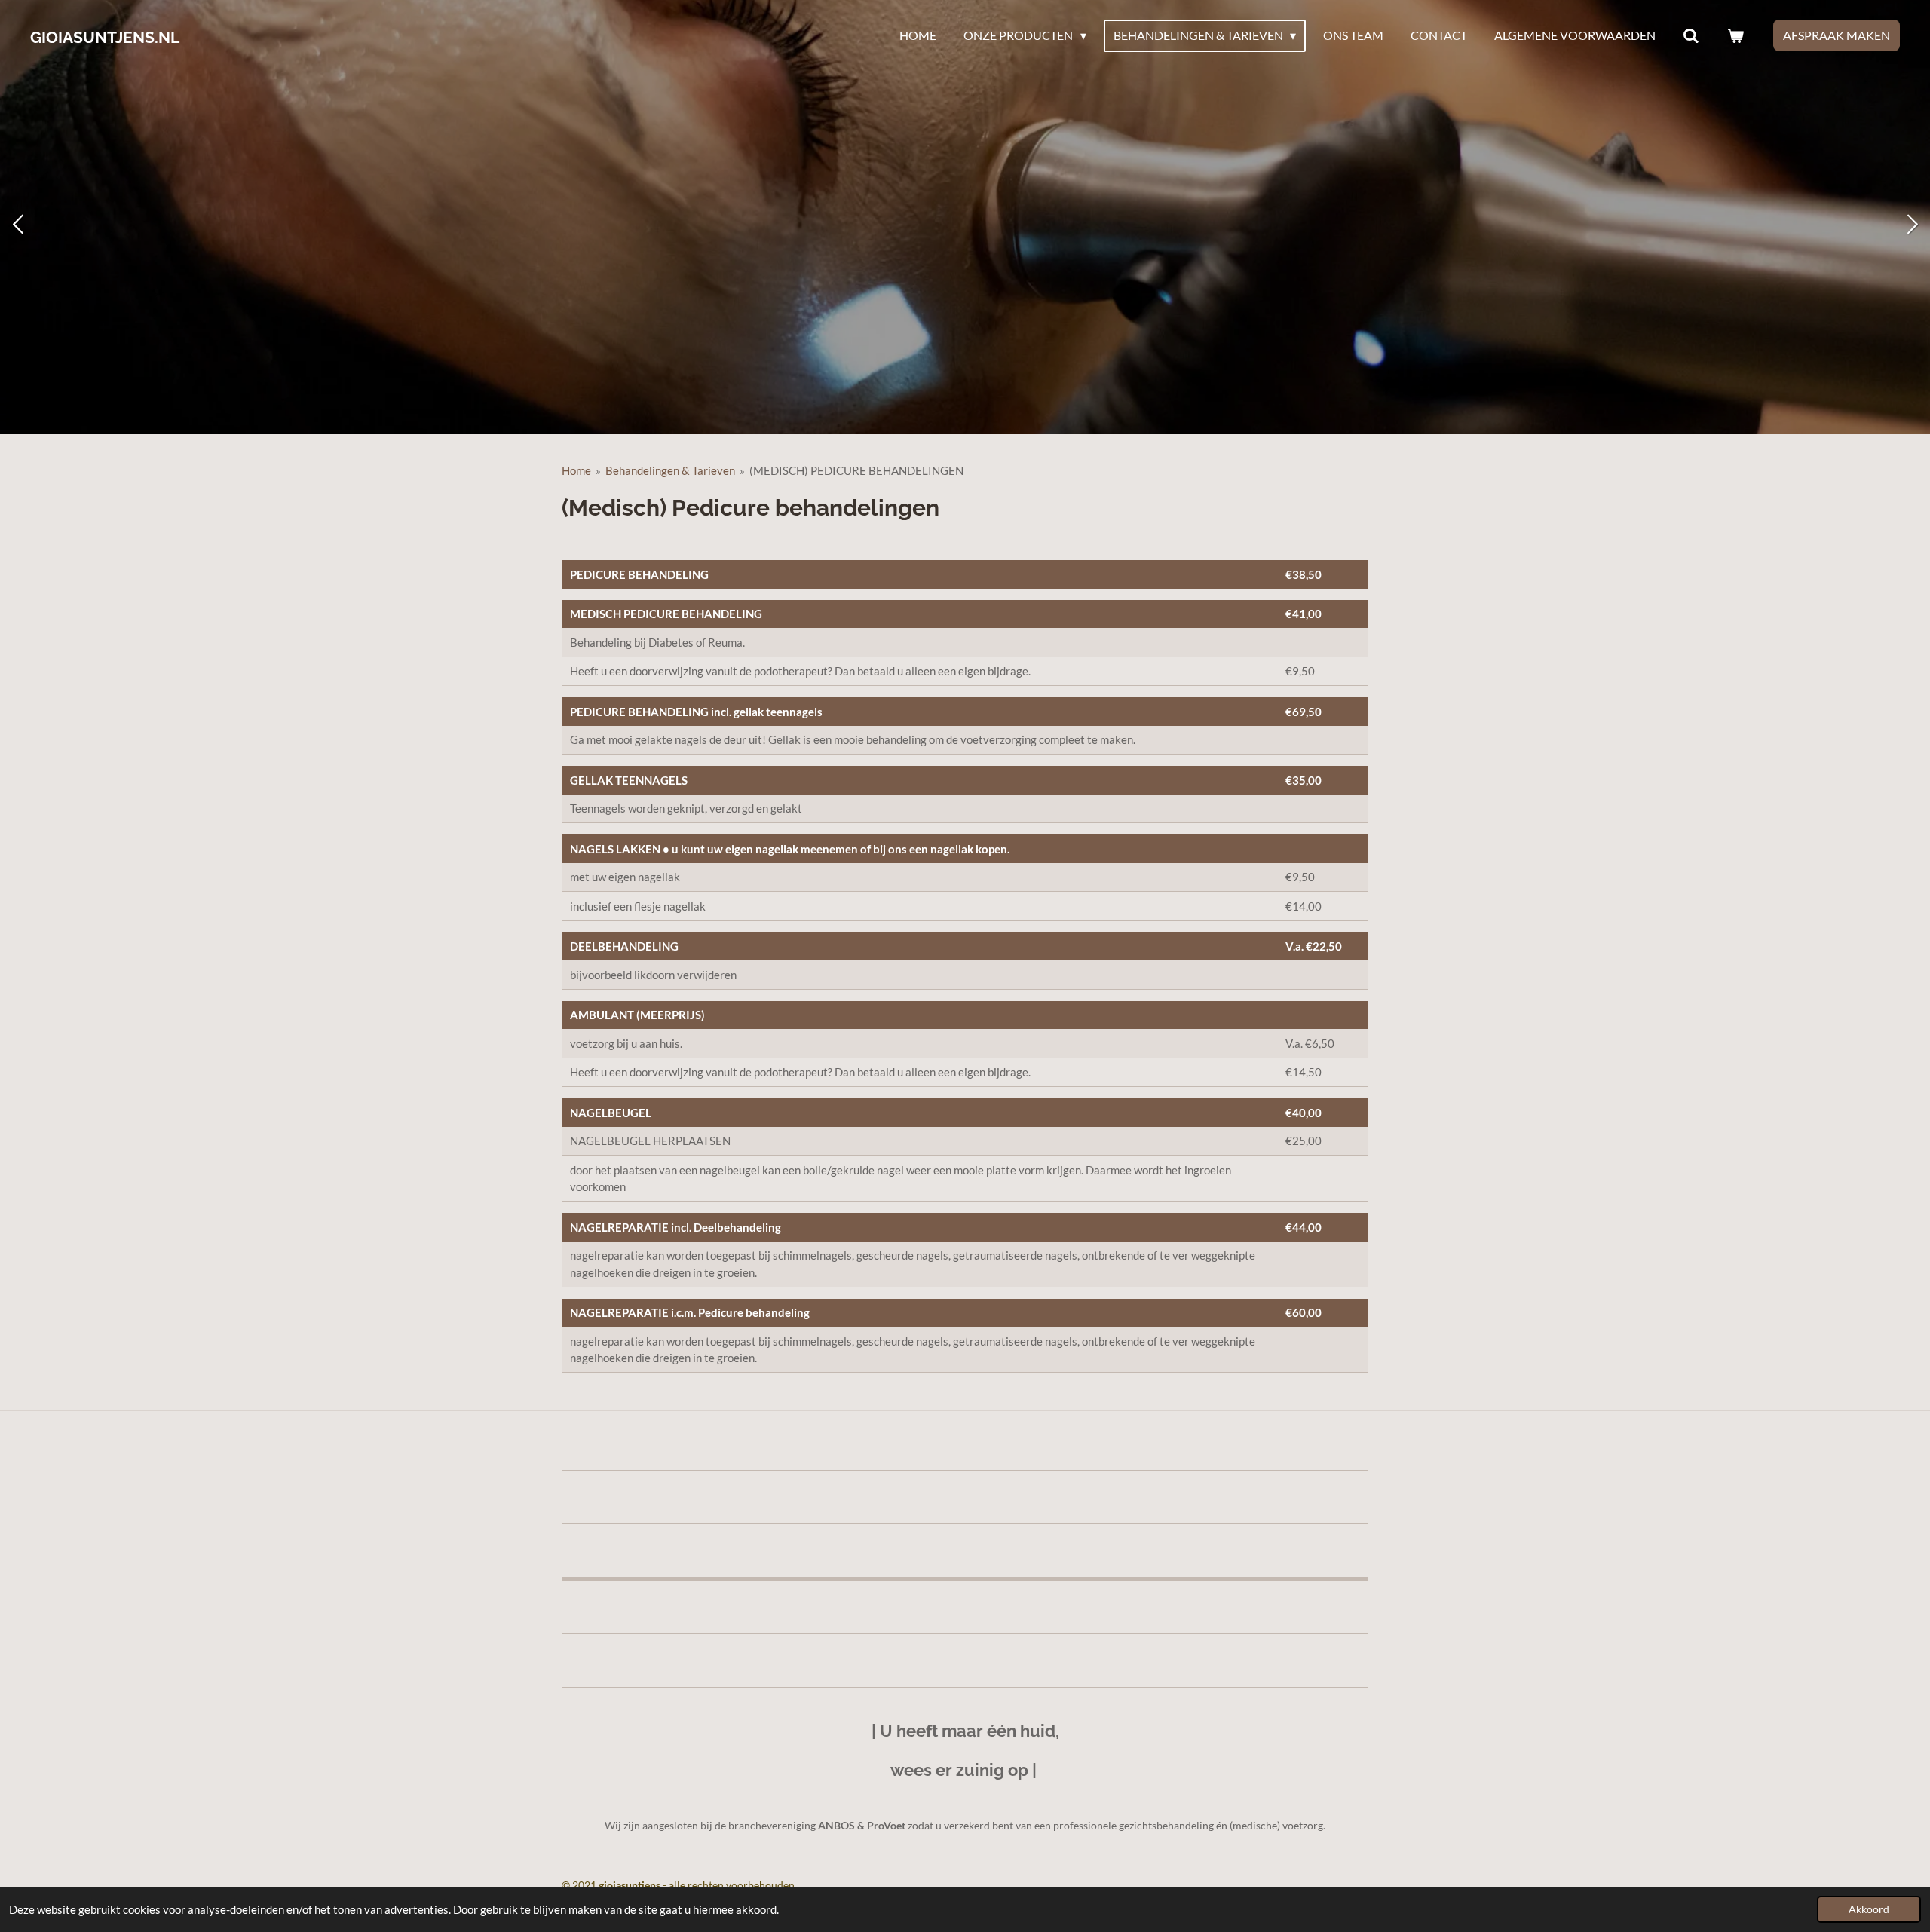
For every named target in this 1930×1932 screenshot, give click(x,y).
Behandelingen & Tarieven (670, 470)
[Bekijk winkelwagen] (1735, 35)
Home (576, 470)
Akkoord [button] (1869, 1909)
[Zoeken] (1691, 35)
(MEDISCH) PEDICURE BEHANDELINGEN (856, 470)
